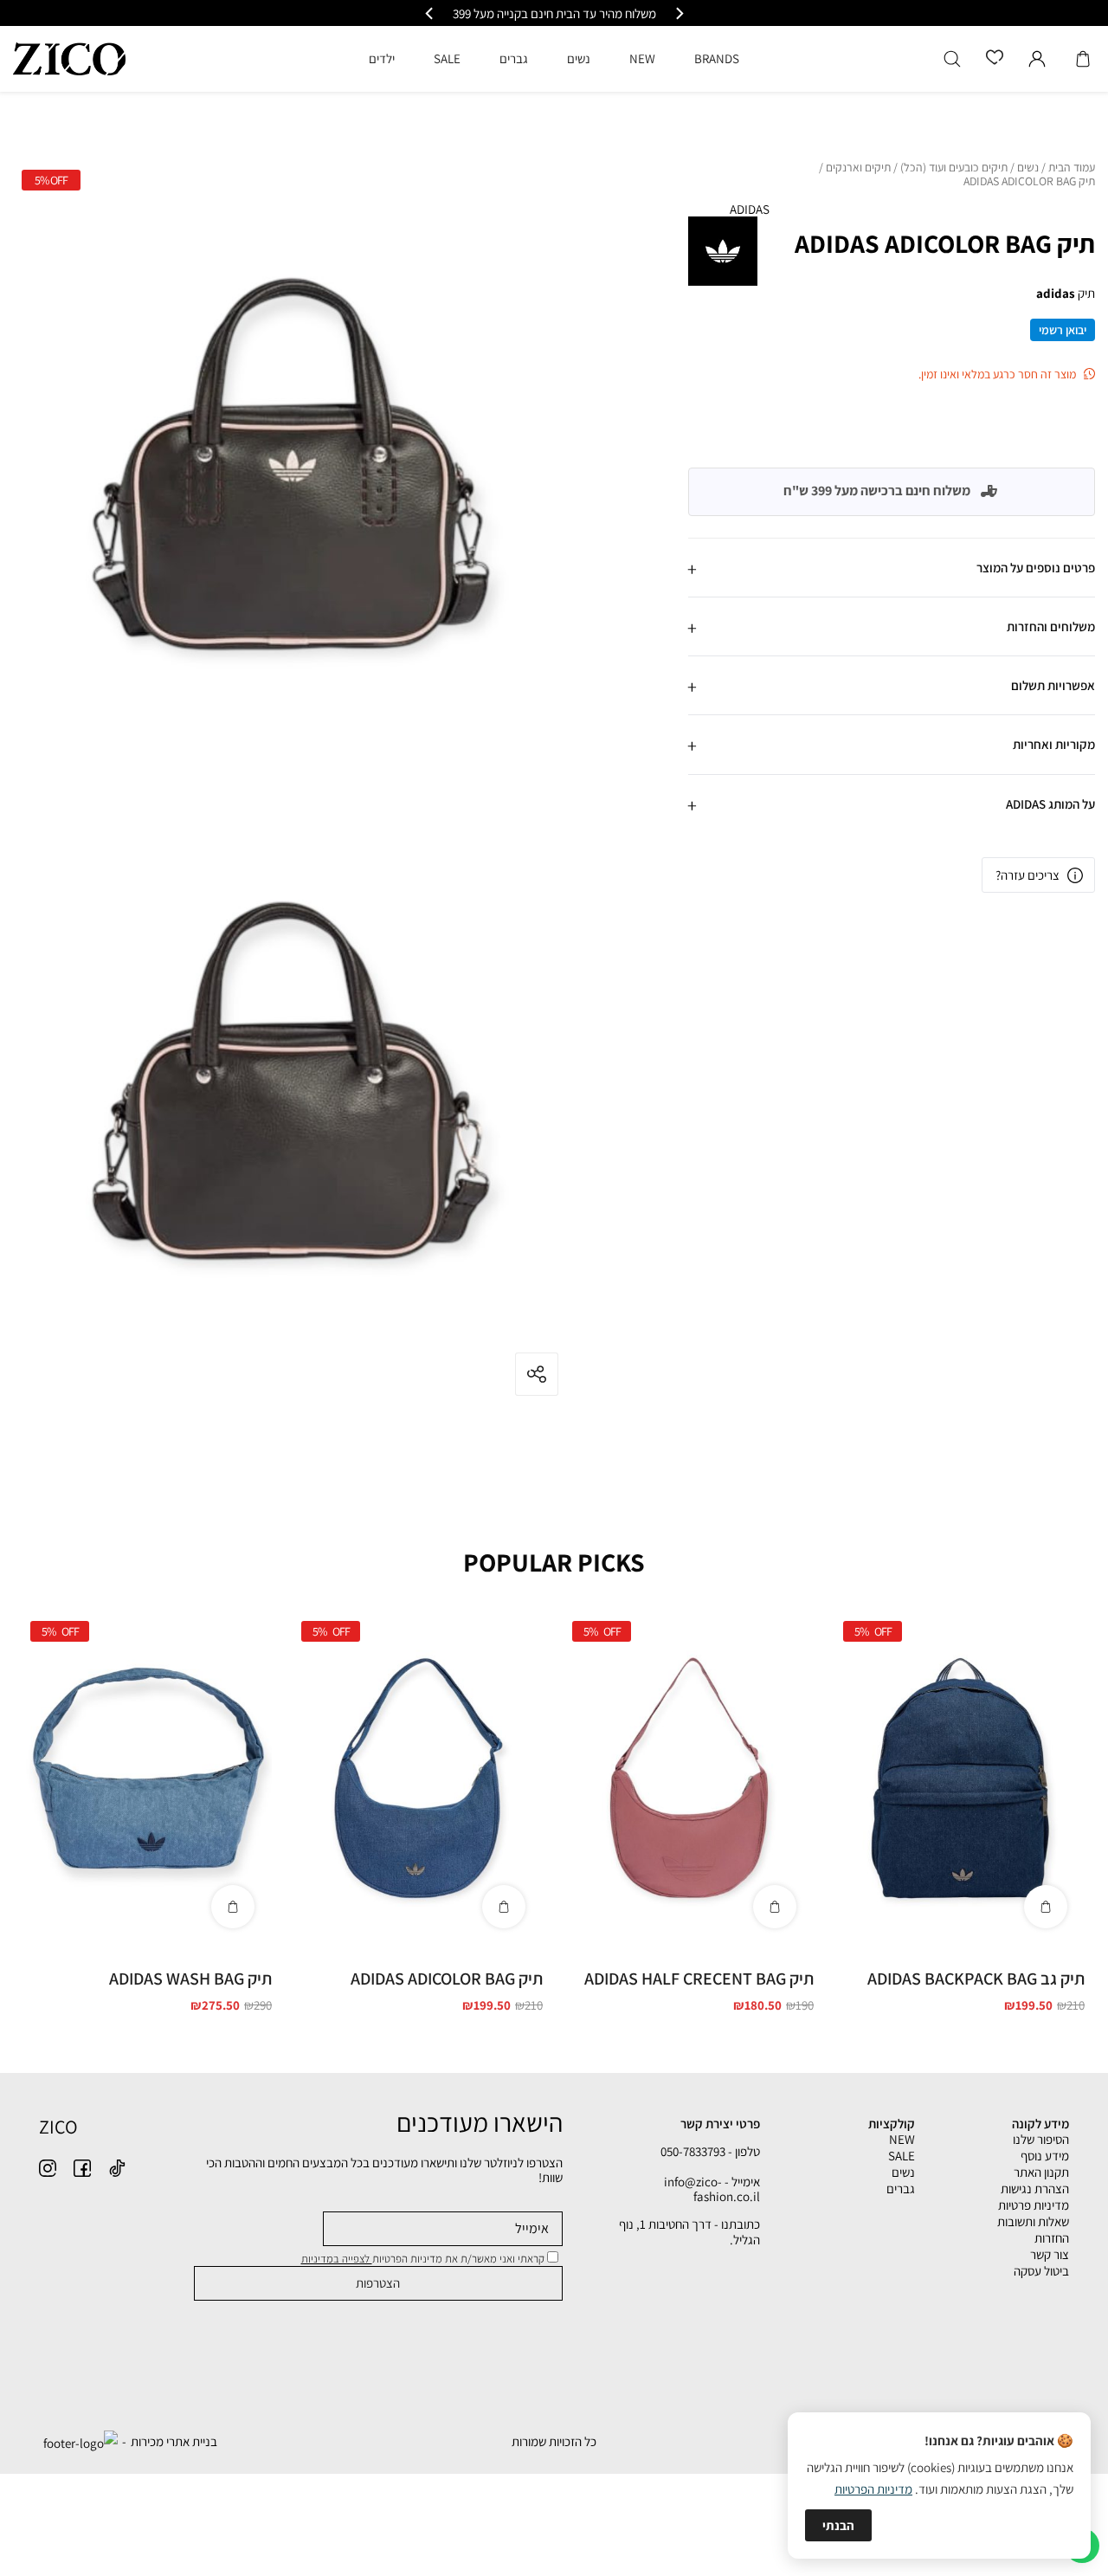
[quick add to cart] (1046, 1907)
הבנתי (838, 2525)
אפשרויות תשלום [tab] (1053, 685)
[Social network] (117, 2168)
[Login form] (1037, 59)
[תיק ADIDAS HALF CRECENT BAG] (689, 1779)
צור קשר (1050, 2254)
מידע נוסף (1045, 2156)
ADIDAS (750, 209)
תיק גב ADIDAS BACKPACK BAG (976, 1979)
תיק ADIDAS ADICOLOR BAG (447, 1979)
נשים (1028, 168)
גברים (901, 2189)
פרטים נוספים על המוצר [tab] (1036, 567)
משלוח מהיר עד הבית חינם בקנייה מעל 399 (648, 13)
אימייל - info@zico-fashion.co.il (712, 2189)
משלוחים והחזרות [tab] (1051, 626)
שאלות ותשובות (1033, 2221)
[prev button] (679, 13)
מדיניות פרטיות (1034, 2205)
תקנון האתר (1041, 2172)
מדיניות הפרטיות (873, 2489)
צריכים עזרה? (1027, 875)
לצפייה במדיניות (337, 2259)
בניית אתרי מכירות (174, 2441)
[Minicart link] (1083, 59)
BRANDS (717, 58)
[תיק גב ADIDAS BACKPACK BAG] (960, 1779)
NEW (902, 2139)
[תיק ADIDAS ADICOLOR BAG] (418, 1779)
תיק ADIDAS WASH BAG (190, 1979)
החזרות (1052, 2238)
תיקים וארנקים (858, 168)
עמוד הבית (1072, 168)
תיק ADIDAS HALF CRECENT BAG (699, 1979)
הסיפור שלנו (1041, 2139)
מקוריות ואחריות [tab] (1054, 744)
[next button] (430, 13)
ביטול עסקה (1041, 2271)
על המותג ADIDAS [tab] (1050, 803)
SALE (902, 2156)
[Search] (952, 59)
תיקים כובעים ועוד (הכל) (954, 168)
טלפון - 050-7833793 (710, 2151)
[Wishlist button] (995, 58)
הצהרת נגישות (1035, 2189)
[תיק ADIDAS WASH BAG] (147, 1779)
